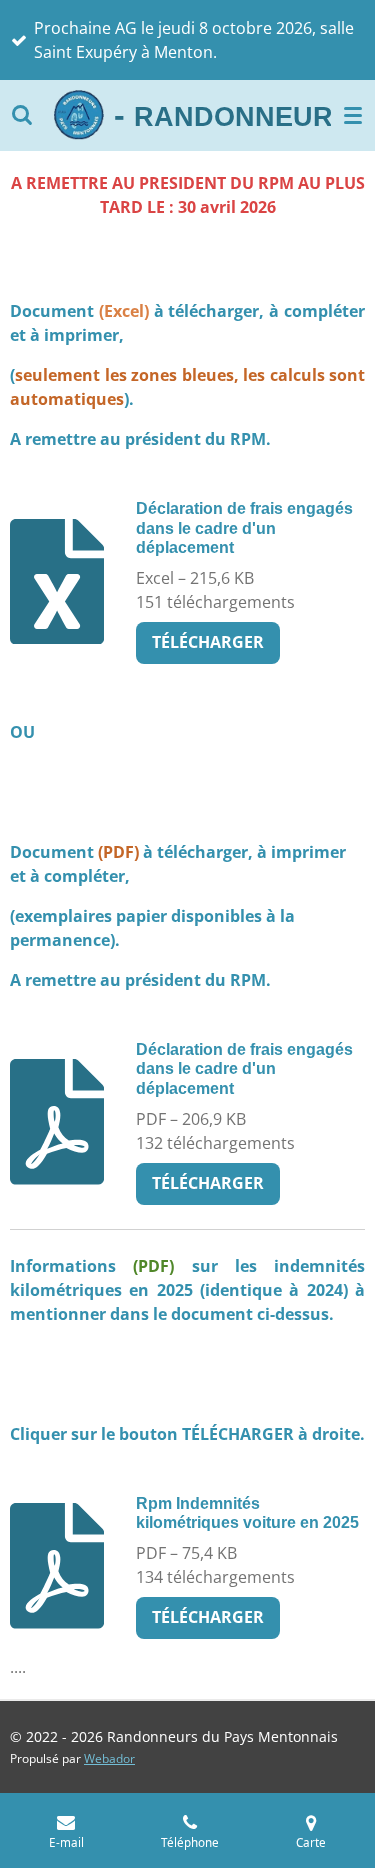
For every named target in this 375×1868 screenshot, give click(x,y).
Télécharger (208, 642)
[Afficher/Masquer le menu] (353, 115)
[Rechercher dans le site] (22, 115)
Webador (109, 1758)
